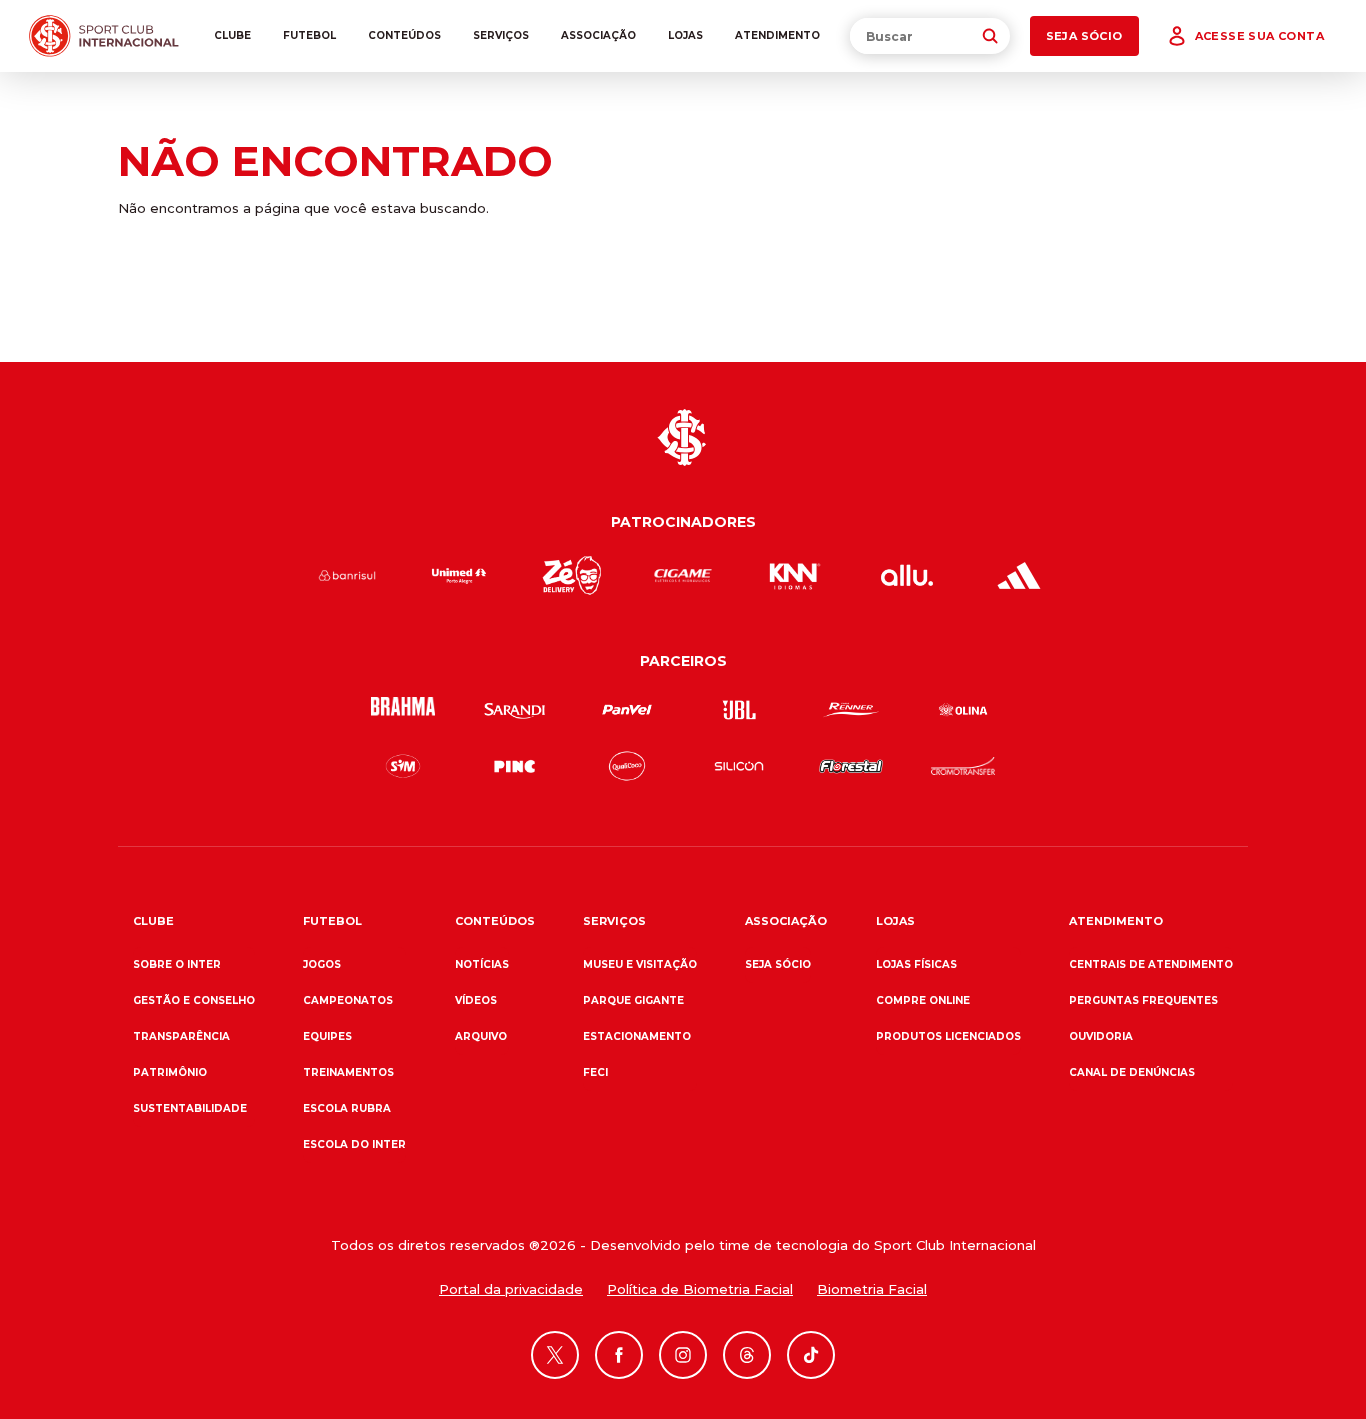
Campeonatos (348, 1000)
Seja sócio (778, 964)
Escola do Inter (354, 1144)
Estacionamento (637, 1036)
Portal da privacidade (511, 1289)
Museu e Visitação (640, 964)
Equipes (327, 1036)
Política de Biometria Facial (700, 1289)
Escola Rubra (347, 1108)
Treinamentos (348, 1072)
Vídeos (476, 1000)
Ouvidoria (1101, 1036)
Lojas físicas (916, 964)
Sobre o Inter (177, 964)
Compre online (923, 1000)
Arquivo (481, 1036)
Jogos (322, 964)
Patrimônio (170, 1072)
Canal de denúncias (1132, 1072)
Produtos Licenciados (948, 1036)
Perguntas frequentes (1143, 1000)
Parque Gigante (633, 1000)
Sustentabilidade (190, 1108)
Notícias (482, 964)
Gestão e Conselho (194, 1000)
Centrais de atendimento (1151, 964)
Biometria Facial (872, 1289)
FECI (595, 1072)
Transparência (181, 1036)
